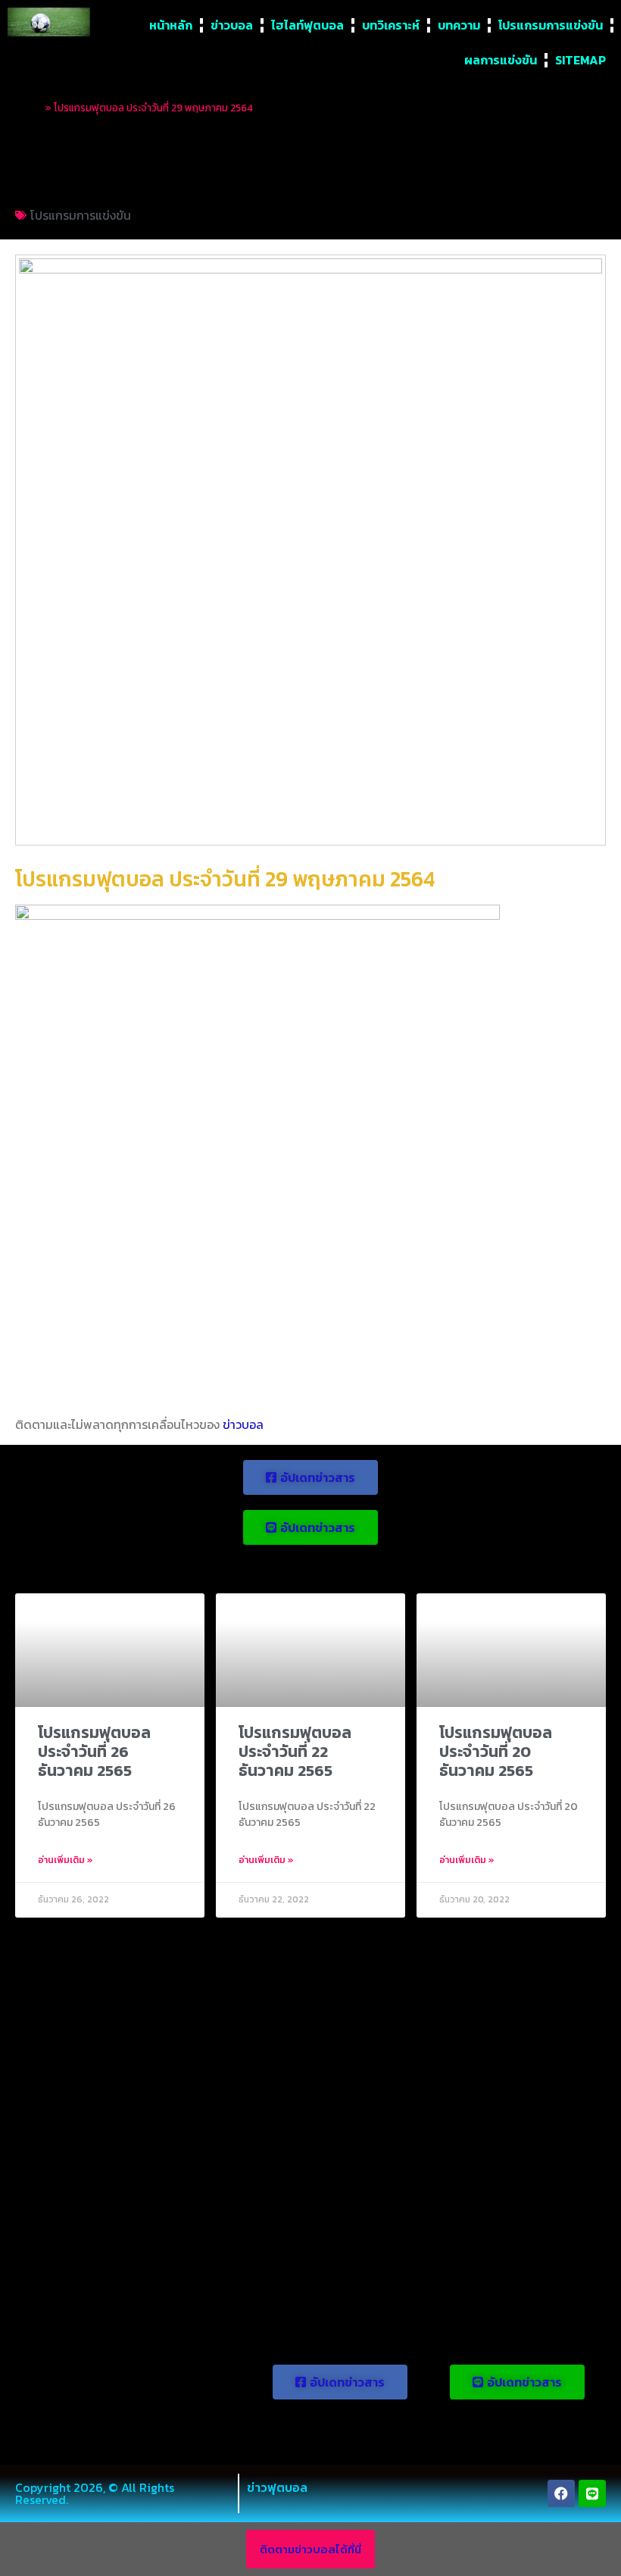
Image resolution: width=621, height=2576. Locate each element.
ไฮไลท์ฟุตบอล (307, 25)
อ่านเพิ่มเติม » (66, 1860)
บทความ (459, 25)
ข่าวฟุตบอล (277, 2487)
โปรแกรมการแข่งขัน (551, 25)
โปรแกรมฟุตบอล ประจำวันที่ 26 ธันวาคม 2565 (94, 1751)
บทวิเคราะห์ (391, 25)
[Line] (592, 2493)
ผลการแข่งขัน (501, 60)
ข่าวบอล (232, 25)
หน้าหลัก (171, 25)
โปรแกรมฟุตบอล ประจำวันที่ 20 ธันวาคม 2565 (496, 1751)
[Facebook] (561, 2493)
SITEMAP (580, 60)
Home (29, 108)
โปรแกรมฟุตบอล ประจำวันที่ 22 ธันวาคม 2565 (295, 1751)
